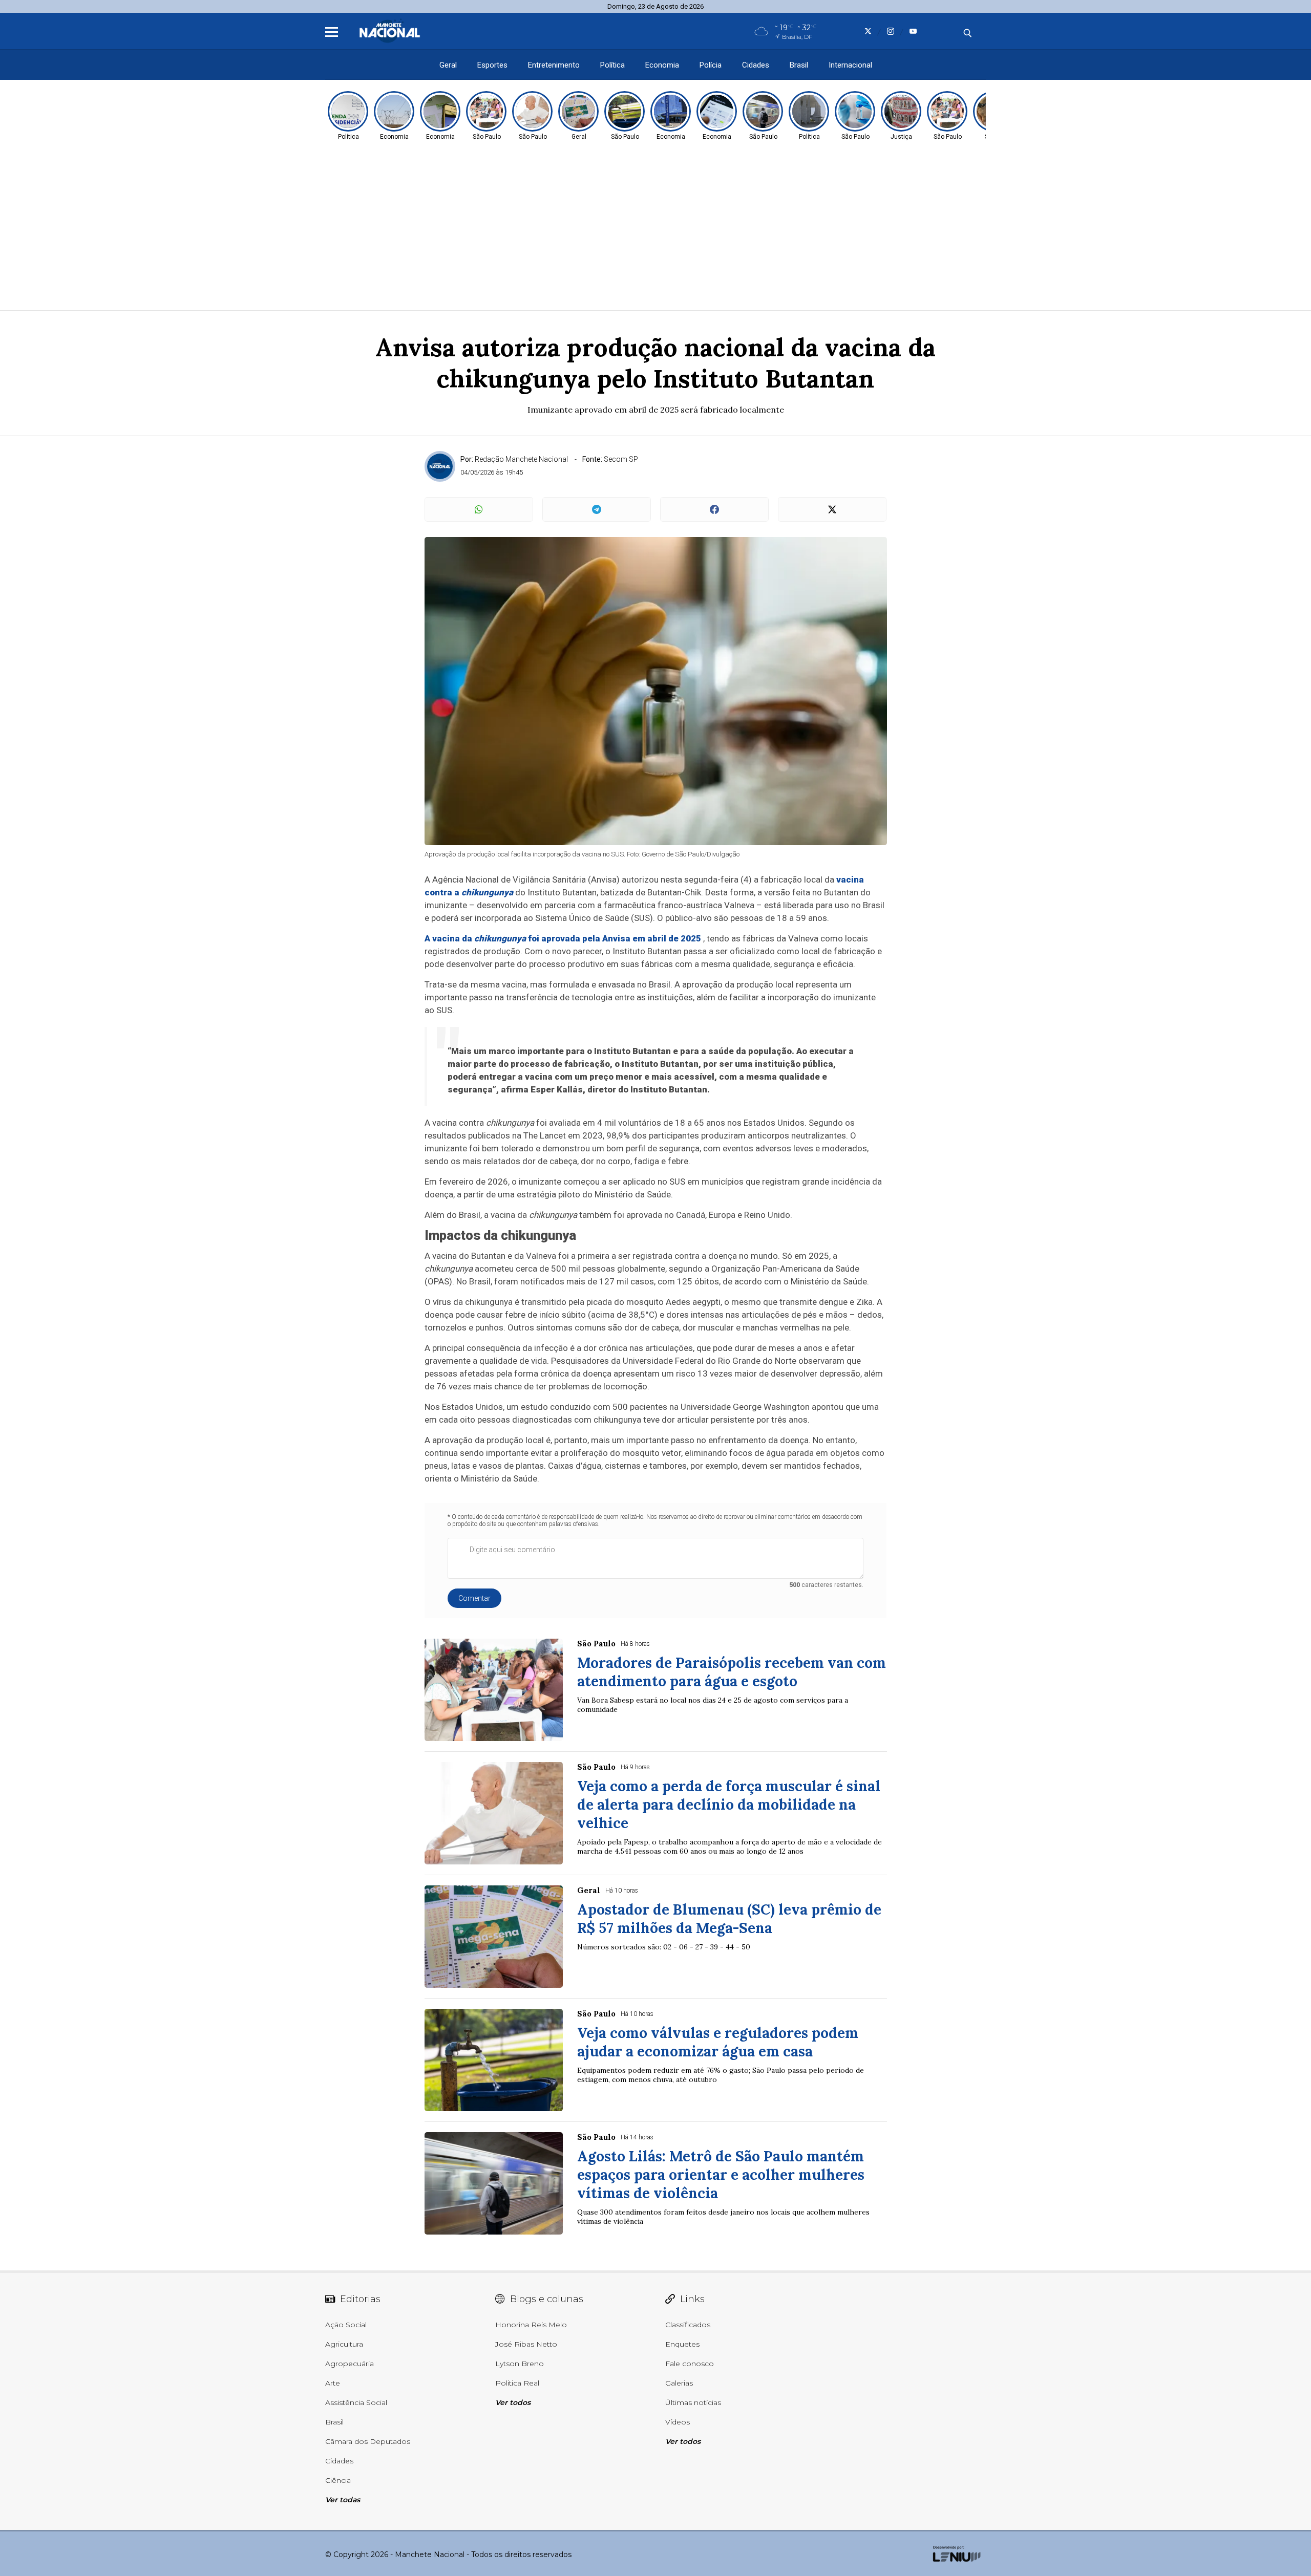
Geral (448, 65)
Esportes (492, 65)
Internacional (850, 65)
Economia (662, 65)
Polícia (711, 65)
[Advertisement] (655, 228)
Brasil (799, 65)
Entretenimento (554, 65)
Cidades (756, 65)
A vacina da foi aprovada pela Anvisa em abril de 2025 (563, 938)
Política (612, 65)
